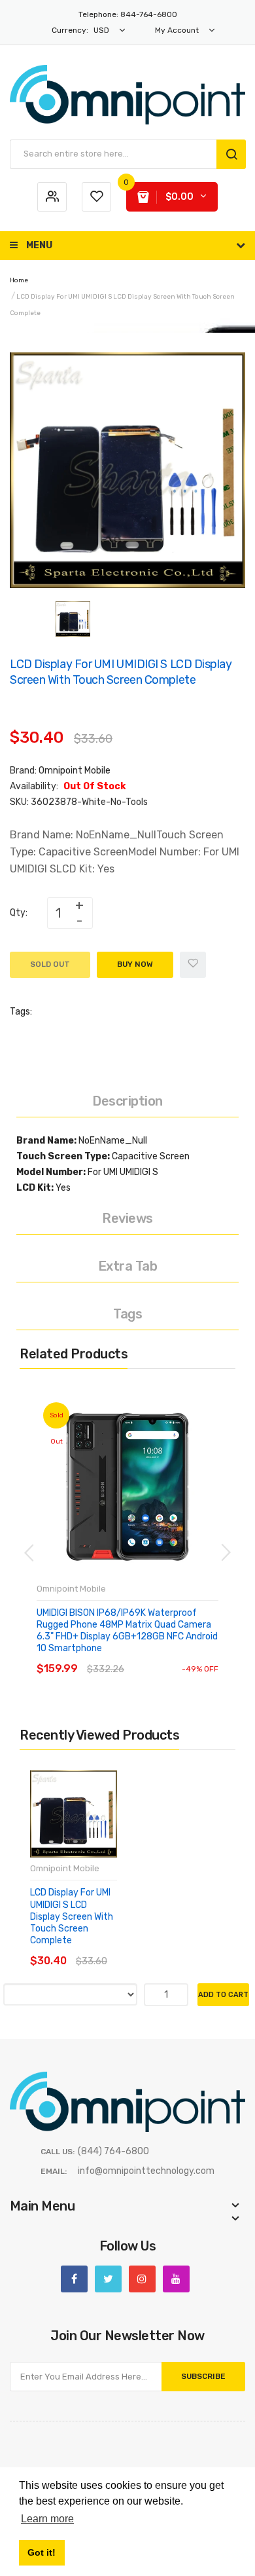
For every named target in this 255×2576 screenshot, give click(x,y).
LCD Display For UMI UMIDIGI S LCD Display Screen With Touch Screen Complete (72, 1916)
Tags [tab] (127, 1314)
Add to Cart (223, 1995)
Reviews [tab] (127, 1218)
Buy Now (135, 964)
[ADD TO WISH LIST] (145, 1656)
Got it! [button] (42, 2552)
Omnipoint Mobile (75, 771)
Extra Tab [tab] (128, 1266)
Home (19, 280)
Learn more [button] (47, 2519)
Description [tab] (127, 1101)
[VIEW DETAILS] (119, 1656)
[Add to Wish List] (193, 965)
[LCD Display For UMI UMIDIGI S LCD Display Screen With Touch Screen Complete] (73, 619)
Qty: (19, 913)
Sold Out (50, 964)
